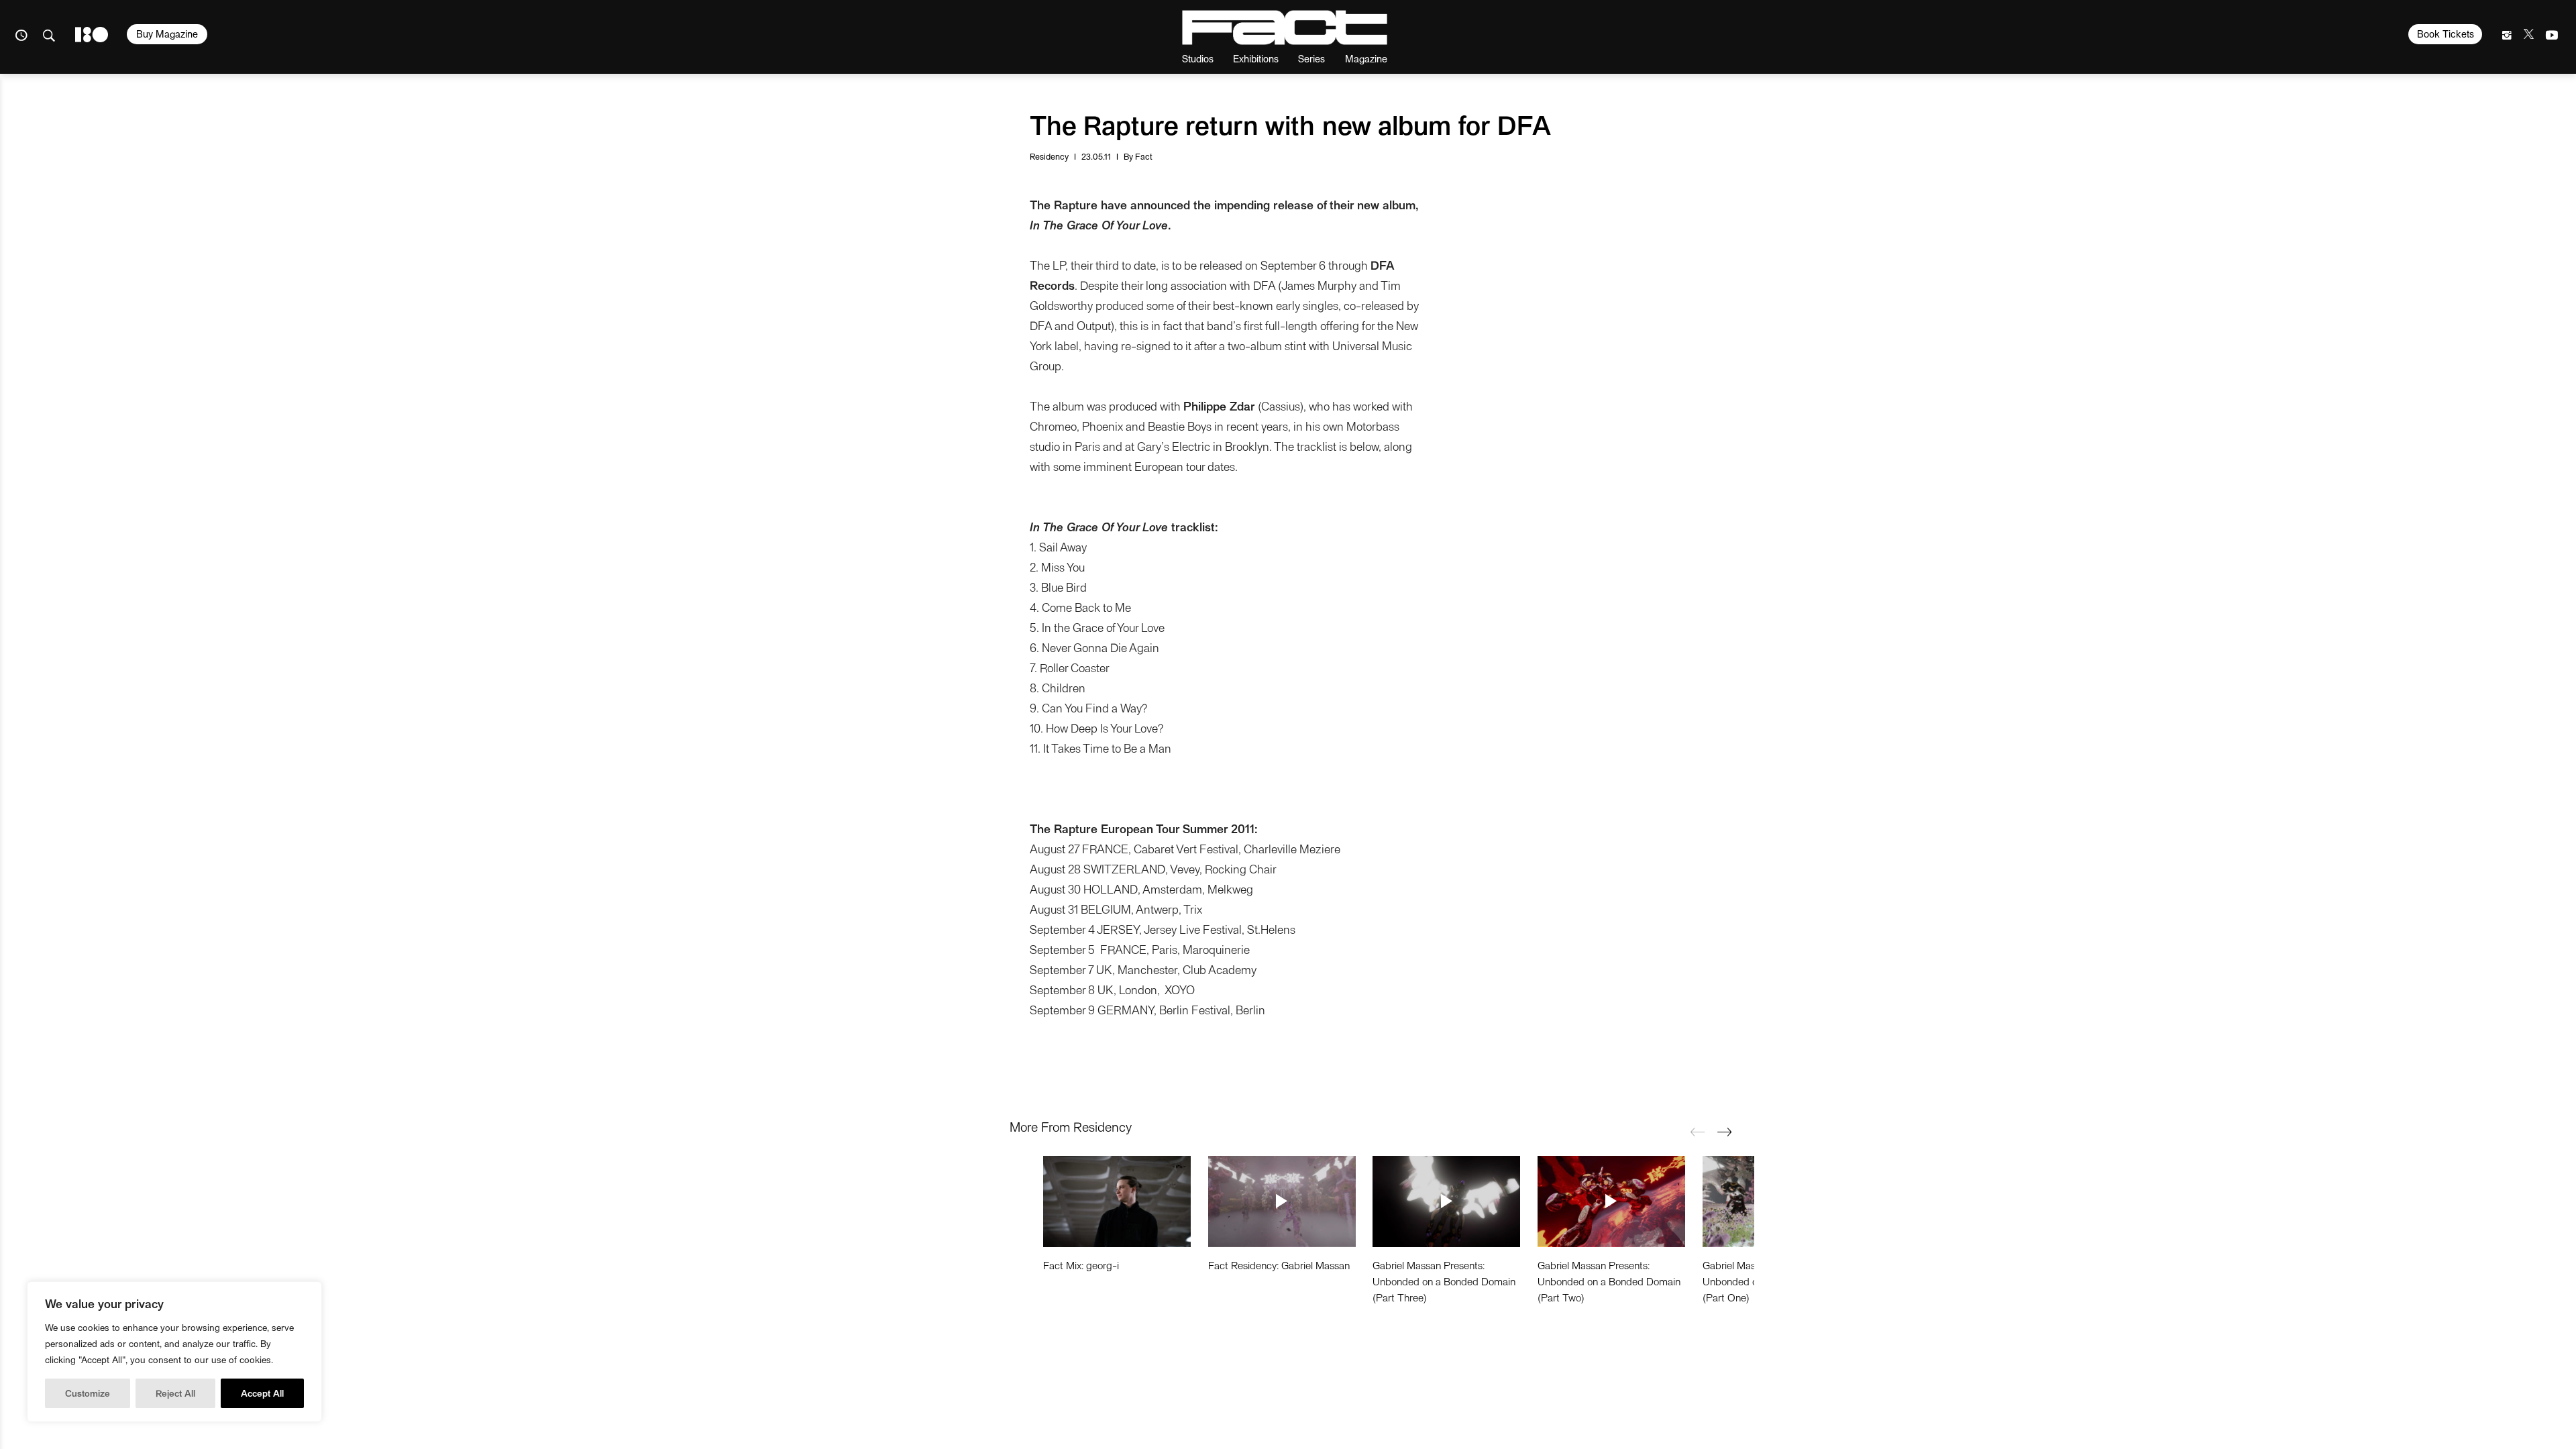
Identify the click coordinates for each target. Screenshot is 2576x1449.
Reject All (175, 1393)
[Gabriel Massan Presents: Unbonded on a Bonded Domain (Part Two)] (1611, 1201)
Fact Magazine (1285, 28)
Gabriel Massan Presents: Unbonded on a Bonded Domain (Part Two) (1609, 1281)
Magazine (1366, 58)
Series (1311, 58)
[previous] (1697, 1132)
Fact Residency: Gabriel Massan (1279, 1265)
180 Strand (92, 35)
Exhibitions (1256, 58)
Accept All (262, 1393)
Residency (1049, 156)
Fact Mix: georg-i (1081, 1265)
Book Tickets (2446, 34)
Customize (88, 1393)
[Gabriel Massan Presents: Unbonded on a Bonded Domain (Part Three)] (1446, 1201)
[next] (1724, 1132)
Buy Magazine (167, 34)
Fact (1144, 156)
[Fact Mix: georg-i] (1117, 1201)
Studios (1198, 58)
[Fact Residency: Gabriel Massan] (1282, 1201)
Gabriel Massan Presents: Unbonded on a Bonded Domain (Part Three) (1444, 1281)
